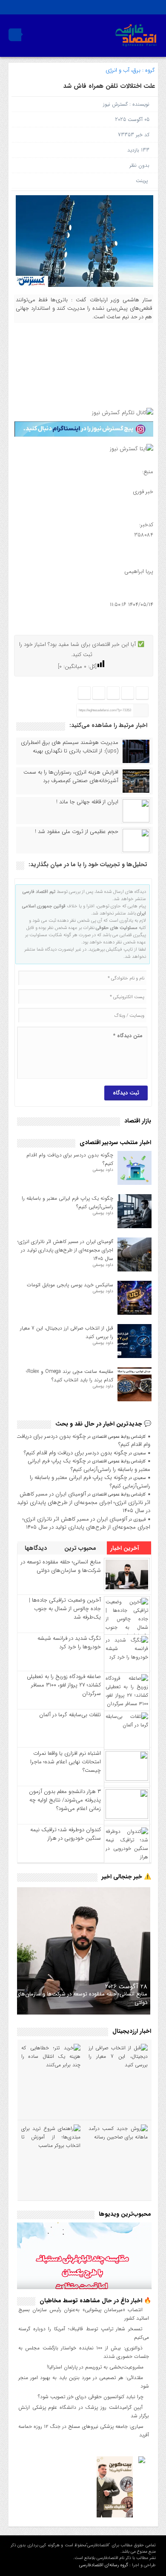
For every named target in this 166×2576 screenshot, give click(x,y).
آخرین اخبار (126, 1548)
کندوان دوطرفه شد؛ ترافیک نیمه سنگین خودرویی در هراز (66, 1834)
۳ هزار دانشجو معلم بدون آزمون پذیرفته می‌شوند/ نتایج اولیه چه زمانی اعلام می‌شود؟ (65, 1800)
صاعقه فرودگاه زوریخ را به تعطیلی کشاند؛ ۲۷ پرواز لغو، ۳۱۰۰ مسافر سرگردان (64, 1685)
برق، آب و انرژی (123, 70)
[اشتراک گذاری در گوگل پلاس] (98, 693)
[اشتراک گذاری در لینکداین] (84, 693)
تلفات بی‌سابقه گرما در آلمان (70, 1715)
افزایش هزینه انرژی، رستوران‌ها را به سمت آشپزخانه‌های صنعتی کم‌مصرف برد (71, 777)
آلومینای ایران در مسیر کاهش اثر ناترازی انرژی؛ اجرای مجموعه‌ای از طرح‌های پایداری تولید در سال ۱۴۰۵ (65, 1250)
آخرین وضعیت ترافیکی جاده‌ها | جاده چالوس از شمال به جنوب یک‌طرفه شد (65, 1609)
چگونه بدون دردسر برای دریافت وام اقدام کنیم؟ (83, 1441)
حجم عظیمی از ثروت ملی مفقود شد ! (77, 832)
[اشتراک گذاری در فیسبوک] (142, 693)
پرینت (143, 181)
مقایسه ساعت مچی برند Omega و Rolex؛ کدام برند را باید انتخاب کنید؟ (70, 1376)
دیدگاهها (37, 1548)
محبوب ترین (81, 1548)
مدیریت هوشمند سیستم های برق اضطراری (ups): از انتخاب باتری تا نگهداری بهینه (70, 747)
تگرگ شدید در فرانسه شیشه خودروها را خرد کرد (69, 1643)
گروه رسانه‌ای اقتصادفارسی (104, 2565)
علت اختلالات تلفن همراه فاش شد (109, 86)
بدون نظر (139, 165)
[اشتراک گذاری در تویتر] (127, 693)
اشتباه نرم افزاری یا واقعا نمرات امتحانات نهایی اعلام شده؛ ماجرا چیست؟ (66, 1762)
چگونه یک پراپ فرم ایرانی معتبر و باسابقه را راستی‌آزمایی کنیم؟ (89, 1465)
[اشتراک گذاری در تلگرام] (113, 693)
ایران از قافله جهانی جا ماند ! (87, 802)
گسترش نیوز (115, 104)
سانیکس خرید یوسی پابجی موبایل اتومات (70, 1285)
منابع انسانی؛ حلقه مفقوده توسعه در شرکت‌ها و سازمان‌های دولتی (61, 1566)
